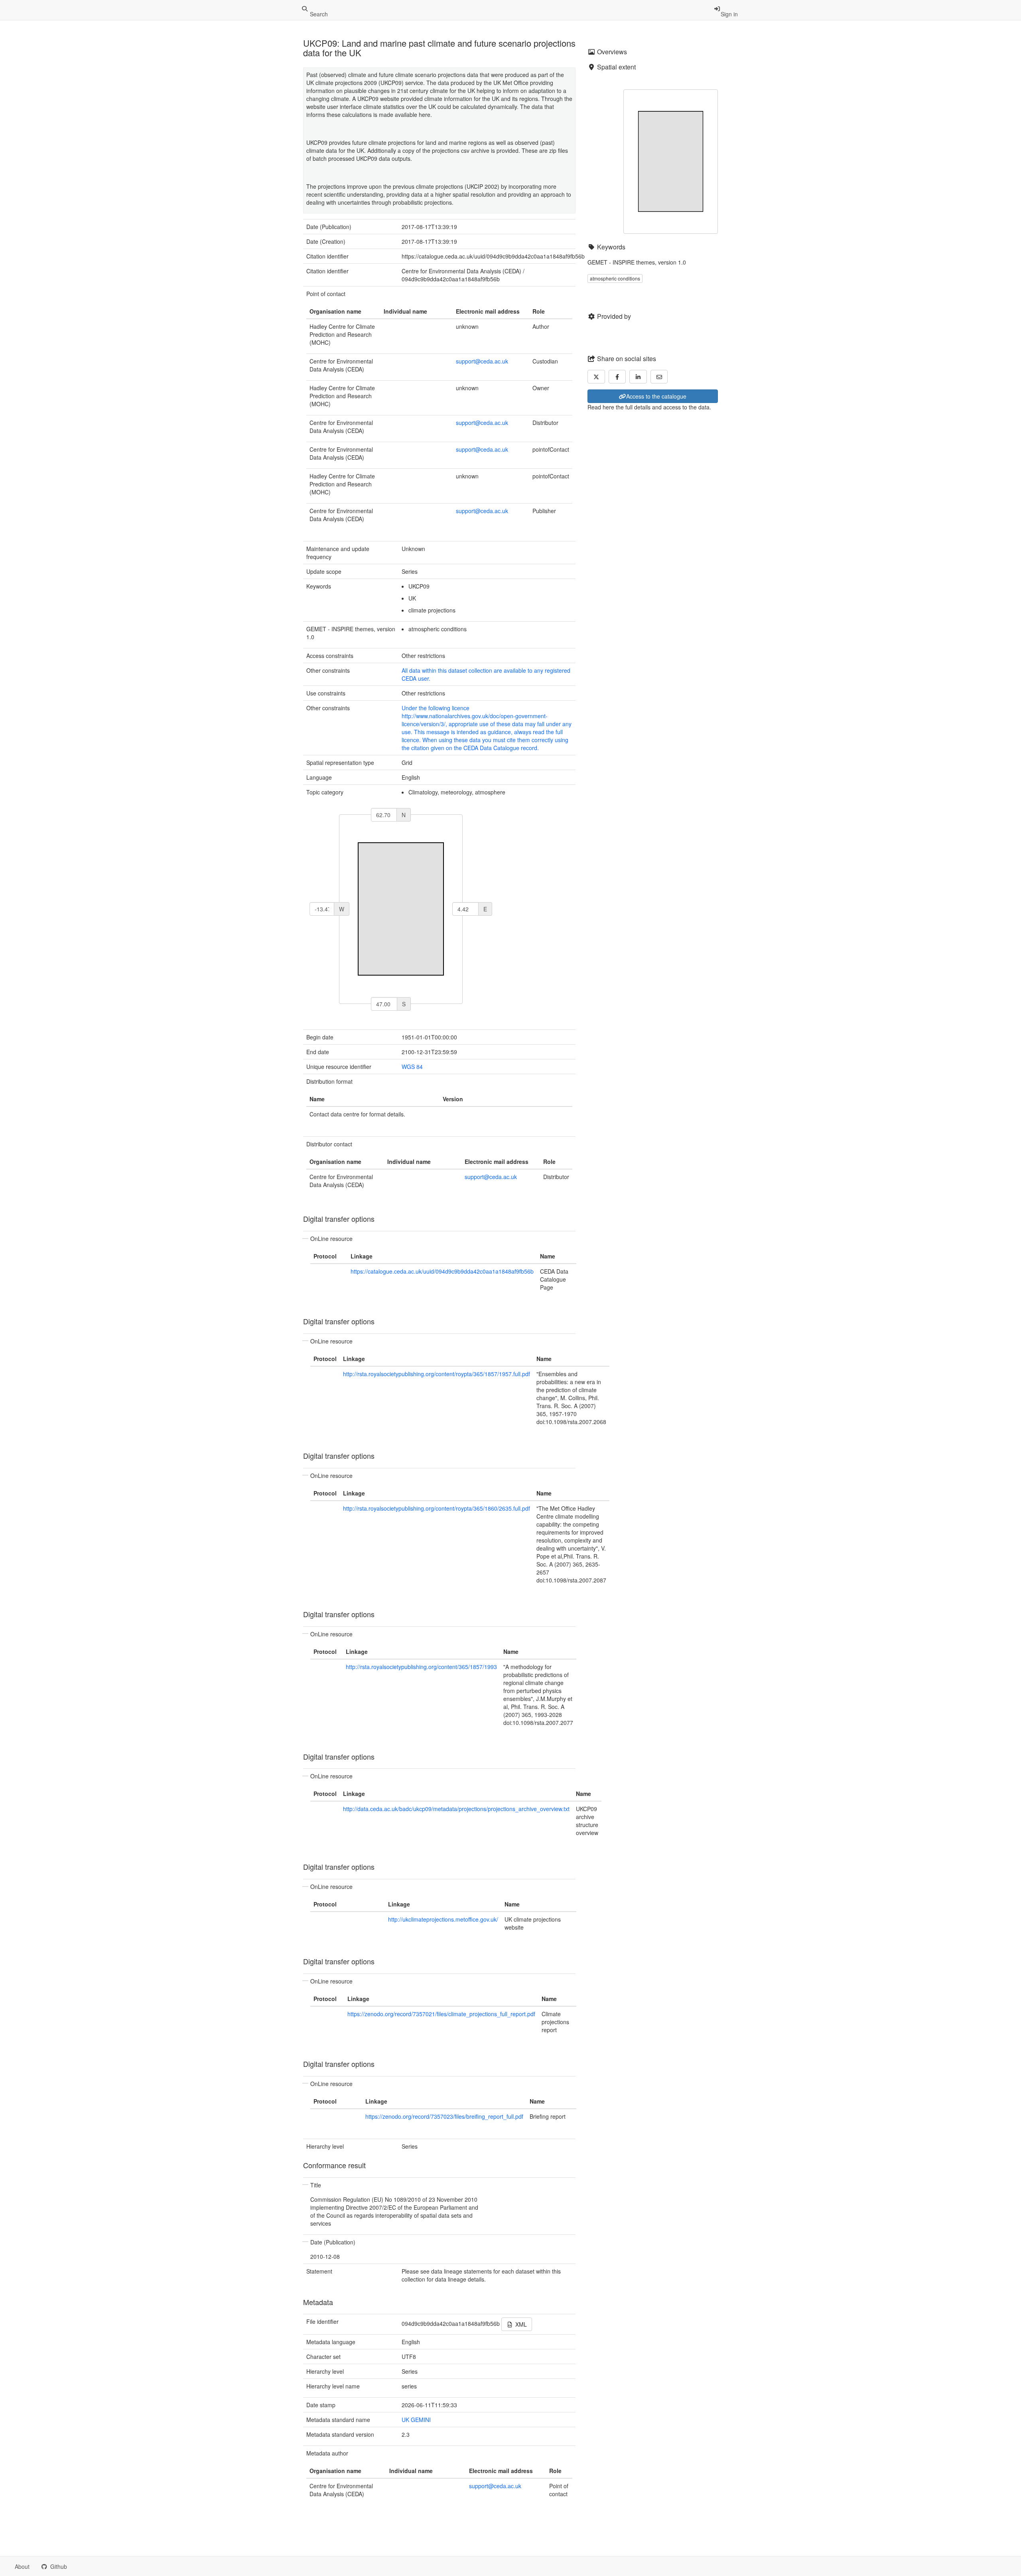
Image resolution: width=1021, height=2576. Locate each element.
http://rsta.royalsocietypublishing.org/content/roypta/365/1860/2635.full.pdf (437, 1508)
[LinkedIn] (638, 377)
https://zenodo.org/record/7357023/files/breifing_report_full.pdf (444, 2116)
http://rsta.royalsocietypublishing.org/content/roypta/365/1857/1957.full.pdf (437, 1374)
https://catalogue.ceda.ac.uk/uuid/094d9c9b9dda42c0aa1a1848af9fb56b (442, 1271)
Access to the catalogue (656, 396)
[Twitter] (596, 377)
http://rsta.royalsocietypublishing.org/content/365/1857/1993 (421, 1667)
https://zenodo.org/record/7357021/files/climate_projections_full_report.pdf (441, 2014)
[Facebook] (617, 377)
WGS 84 (412, 1067)
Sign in (729, 14)
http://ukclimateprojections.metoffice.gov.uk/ (443, 1919)
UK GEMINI (416, 2420)
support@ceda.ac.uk (482, 361)
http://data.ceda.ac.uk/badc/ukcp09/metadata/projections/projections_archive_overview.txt (456, 1809)
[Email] (659, 377)
